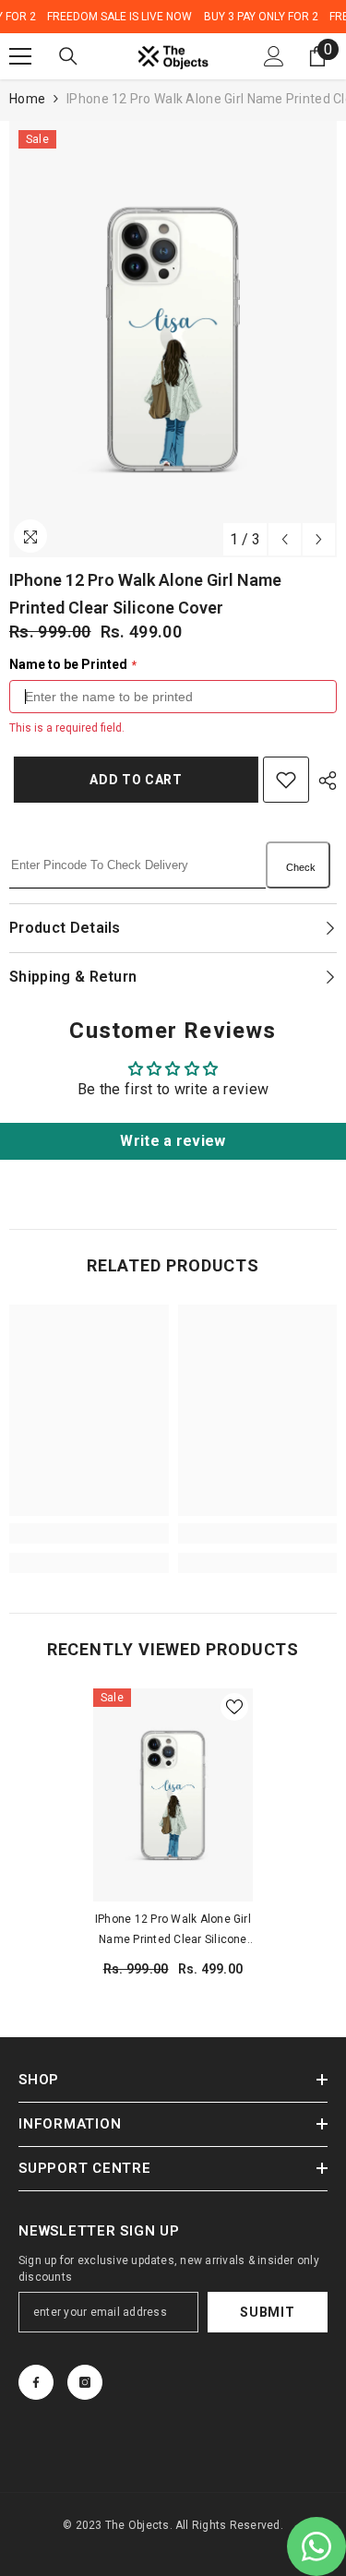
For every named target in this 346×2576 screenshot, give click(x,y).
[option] (173, 339)
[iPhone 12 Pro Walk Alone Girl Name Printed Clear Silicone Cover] (173, 1795)
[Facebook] (36, 2382)
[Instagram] (85, 2382)
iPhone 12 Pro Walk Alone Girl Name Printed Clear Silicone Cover (173, 1931)
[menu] (20, 56)
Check (301, 867)
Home (27, 99)
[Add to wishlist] (286, 780)
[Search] (68, 56)
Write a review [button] (173, 1141)
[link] (89, 1533)
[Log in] (274, 56)
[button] (285, 539)
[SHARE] (323, 781)
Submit (267, 2312)
